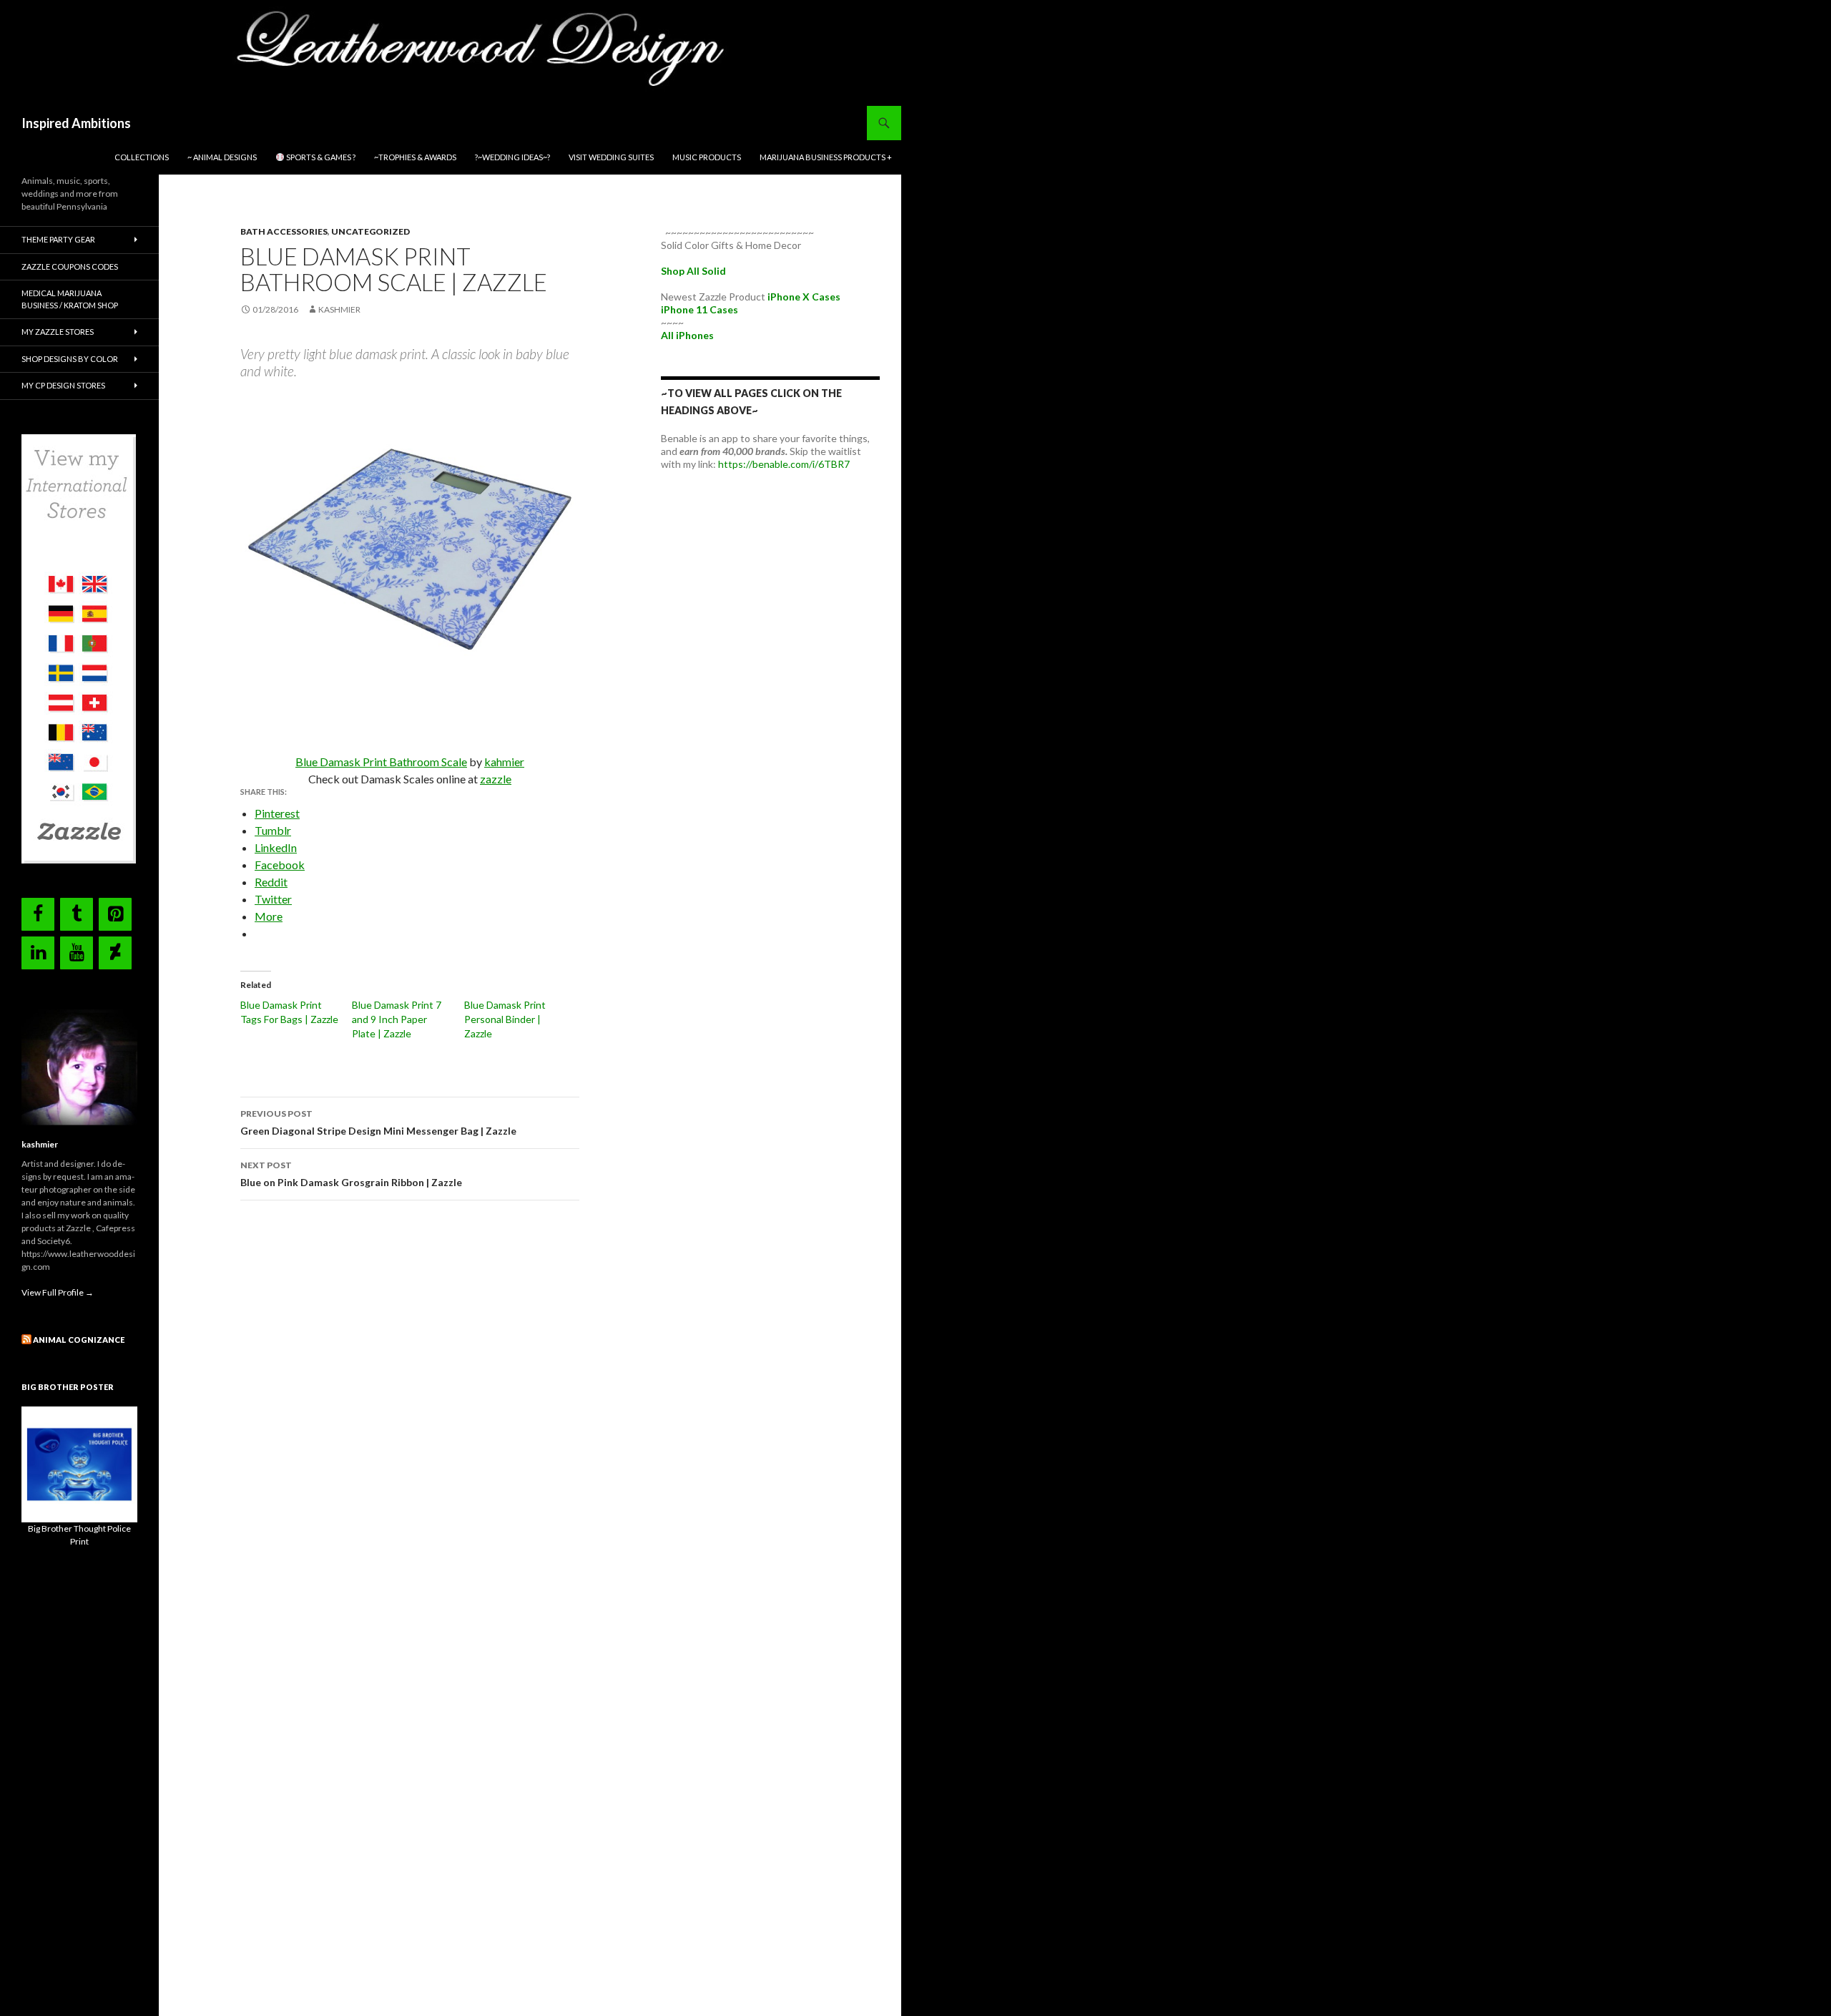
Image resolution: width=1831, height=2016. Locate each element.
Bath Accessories (284, 231)
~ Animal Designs (222, 157)
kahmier (504, 762)
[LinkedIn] (38, 953)
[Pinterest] (115, 914)
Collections (142, 157)
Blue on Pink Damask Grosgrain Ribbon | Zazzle (351, 1174)
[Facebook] (38, 914)
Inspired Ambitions (76, 123)
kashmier (339, 309)
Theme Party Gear (58, 239)
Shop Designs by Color (70, 359)
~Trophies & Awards (415, 157)
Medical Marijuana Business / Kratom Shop (70, 299)
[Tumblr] (77, 914)
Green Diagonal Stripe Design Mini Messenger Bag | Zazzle (378, 1122)
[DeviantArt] (115, 953)
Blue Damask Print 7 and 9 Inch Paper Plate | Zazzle (397, 1019)
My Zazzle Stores (58, 332)
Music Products (707, 157)
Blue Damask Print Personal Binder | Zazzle (505, 1019)
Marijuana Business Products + (826, 157)
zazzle (496, 779)
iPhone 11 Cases (699, 309)
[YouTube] (77, 953)
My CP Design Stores (63, 385)
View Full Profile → (58, 1292)
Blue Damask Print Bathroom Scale (381, 762)
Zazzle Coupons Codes (70, 266)
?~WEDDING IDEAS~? (512, 157)
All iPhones (687, 335)
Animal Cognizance (79, 1340)
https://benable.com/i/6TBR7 (784, 464)
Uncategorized (370, 231)
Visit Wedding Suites (611, 157)
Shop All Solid (693, 271)
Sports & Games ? (320, 157)
